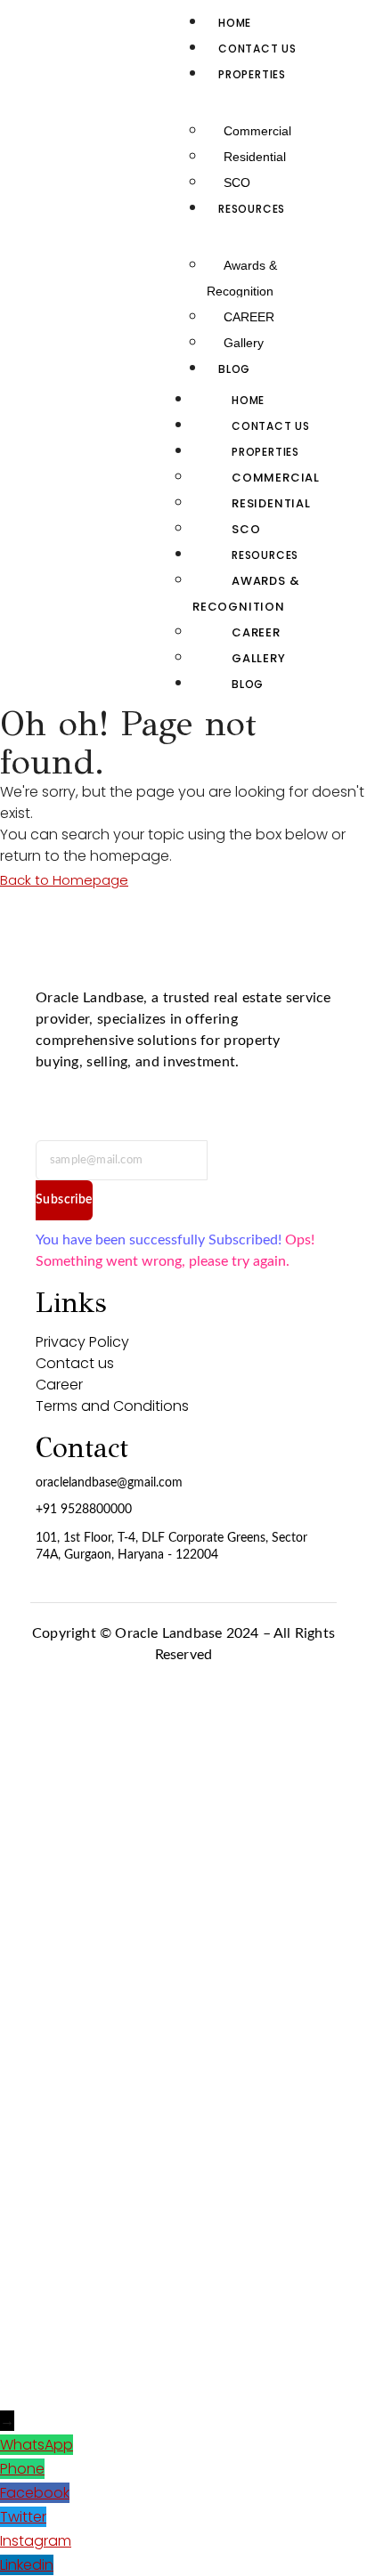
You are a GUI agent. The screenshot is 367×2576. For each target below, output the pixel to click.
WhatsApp (37, 2445)
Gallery (244, 343)
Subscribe (64, 1200)
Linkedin (27, 2565)
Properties (252, 74)
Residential (255, 157)
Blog (234, 369)
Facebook (35, 2493)
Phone (22, 2469)
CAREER (249, 317)
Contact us (257, 49)
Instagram (36, 2541)
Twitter (23, 2517)
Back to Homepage (64, 880)
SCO (237, 182)
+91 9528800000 (84, 1510)
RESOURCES (252, 209)
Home (235, 23)
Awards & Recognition (242, 278)
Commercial (257, 131)
